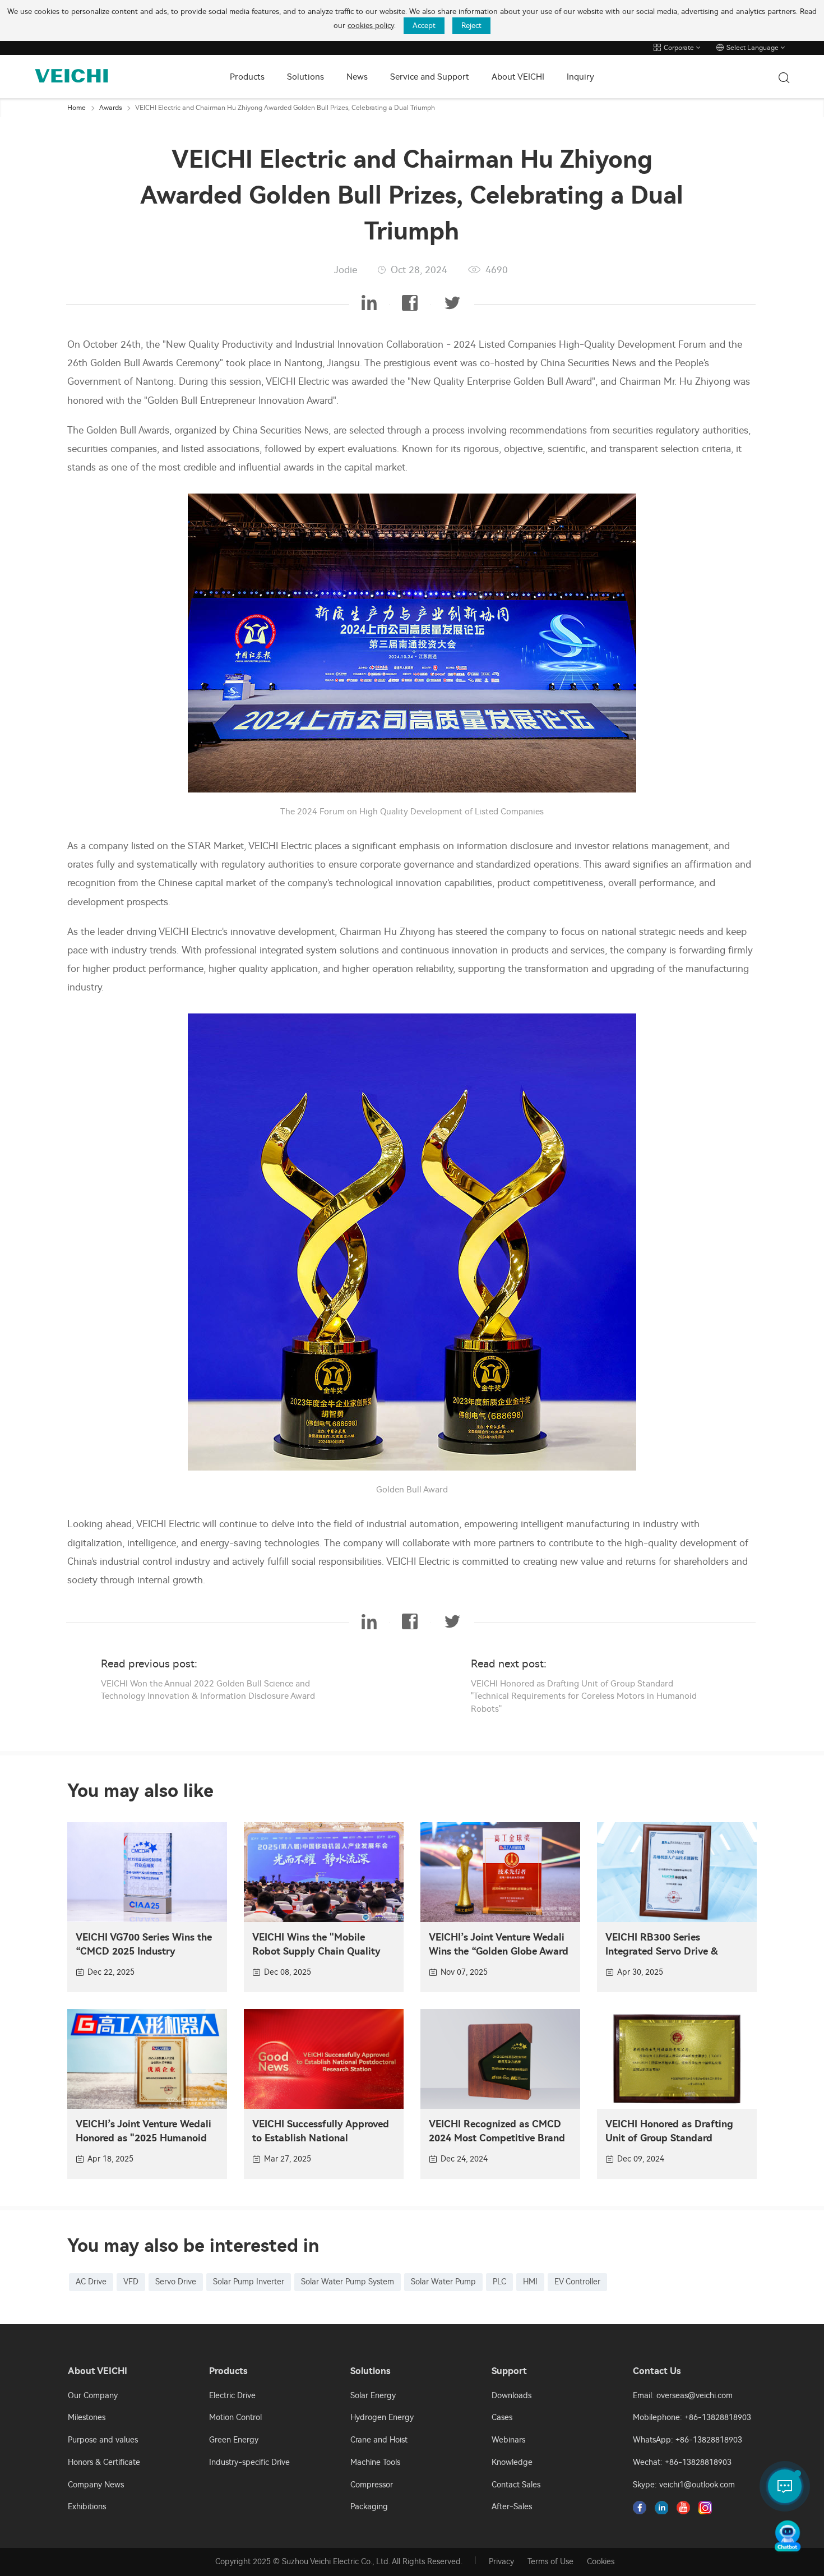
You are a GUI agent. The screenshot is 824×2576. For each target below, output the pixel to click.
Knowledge (512, 2462)
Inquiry (580, 77)
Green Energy (234, 2440)
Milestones (87, 2418)
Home (77, 108)
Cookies (601, 2562)
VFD (131, 2282)
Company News (96, 2485)
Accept (424, 26)
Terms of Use (550, 2562)
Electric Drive (232, 2396)
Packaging (369, 2507)
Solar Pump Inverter (249, 2282)
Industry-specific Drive (249, 2462)
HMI (530, 2282)
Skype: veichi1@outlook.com (684, 2485)
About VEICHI (518, 77)
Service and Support (430, 77)
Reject (471, 26)
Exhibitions (87, 2507)
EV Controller (577, 2282)
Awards (110, 108)
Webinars (508, 2440)
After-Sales (512, 2507)
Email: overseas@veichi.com (683, 2396)
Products (247, 77)
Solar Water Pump (443, 2282)
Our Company (93, 2396)
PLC (499, 2282)
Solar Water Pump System (348, 2282)
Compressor (372, 2485)
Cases (502, 2418)
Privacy (501, 2562)
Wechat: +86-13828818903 (682, 2462)
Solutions (305, 77)
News (357, 77)
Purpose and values (103, 2440)
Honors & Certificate (104, 2462)
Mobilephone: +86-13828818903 (692, 2418)
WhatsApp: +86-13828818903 (688, 2440)
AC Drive (91, 2282)
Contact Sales (516, 2485)
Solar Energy (373, 2396)
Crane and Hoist (379, 2440)
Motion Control (235, 2418)
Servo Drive (176, 2282)
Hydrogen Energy (382, 2418)
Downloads (511, 2396)
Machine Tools (375, 2462)
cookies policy (371, 26)
